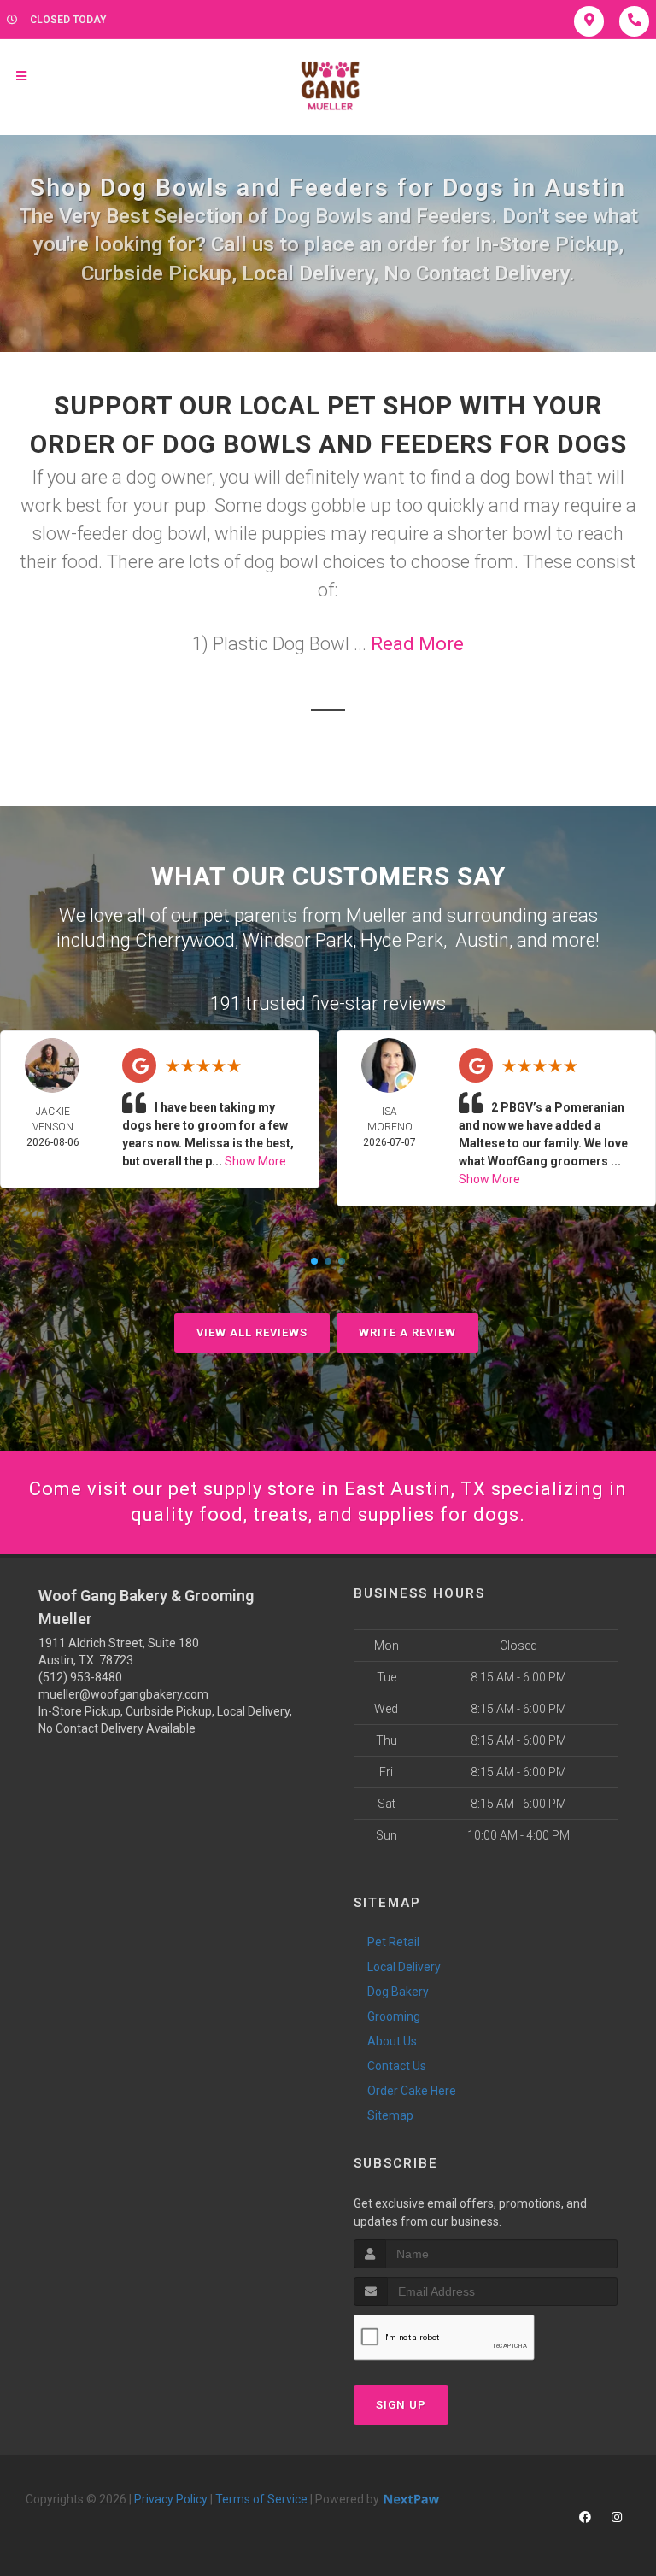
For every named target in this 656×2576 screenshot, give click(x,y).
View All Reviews (252, 1332)
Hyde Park (402, 940)
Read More (417, 644)
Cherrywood (185, 940)
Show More (255, 1161)
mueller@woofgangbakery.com (123, 1694)
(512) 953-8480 (80, 1677)
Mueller (377, 915)
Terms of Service (261, 2499)
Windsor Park (298, 940)
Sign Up (401, 2405)
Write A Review (407, 1332)
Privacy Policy (171, 2499)
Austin (482, 940)
